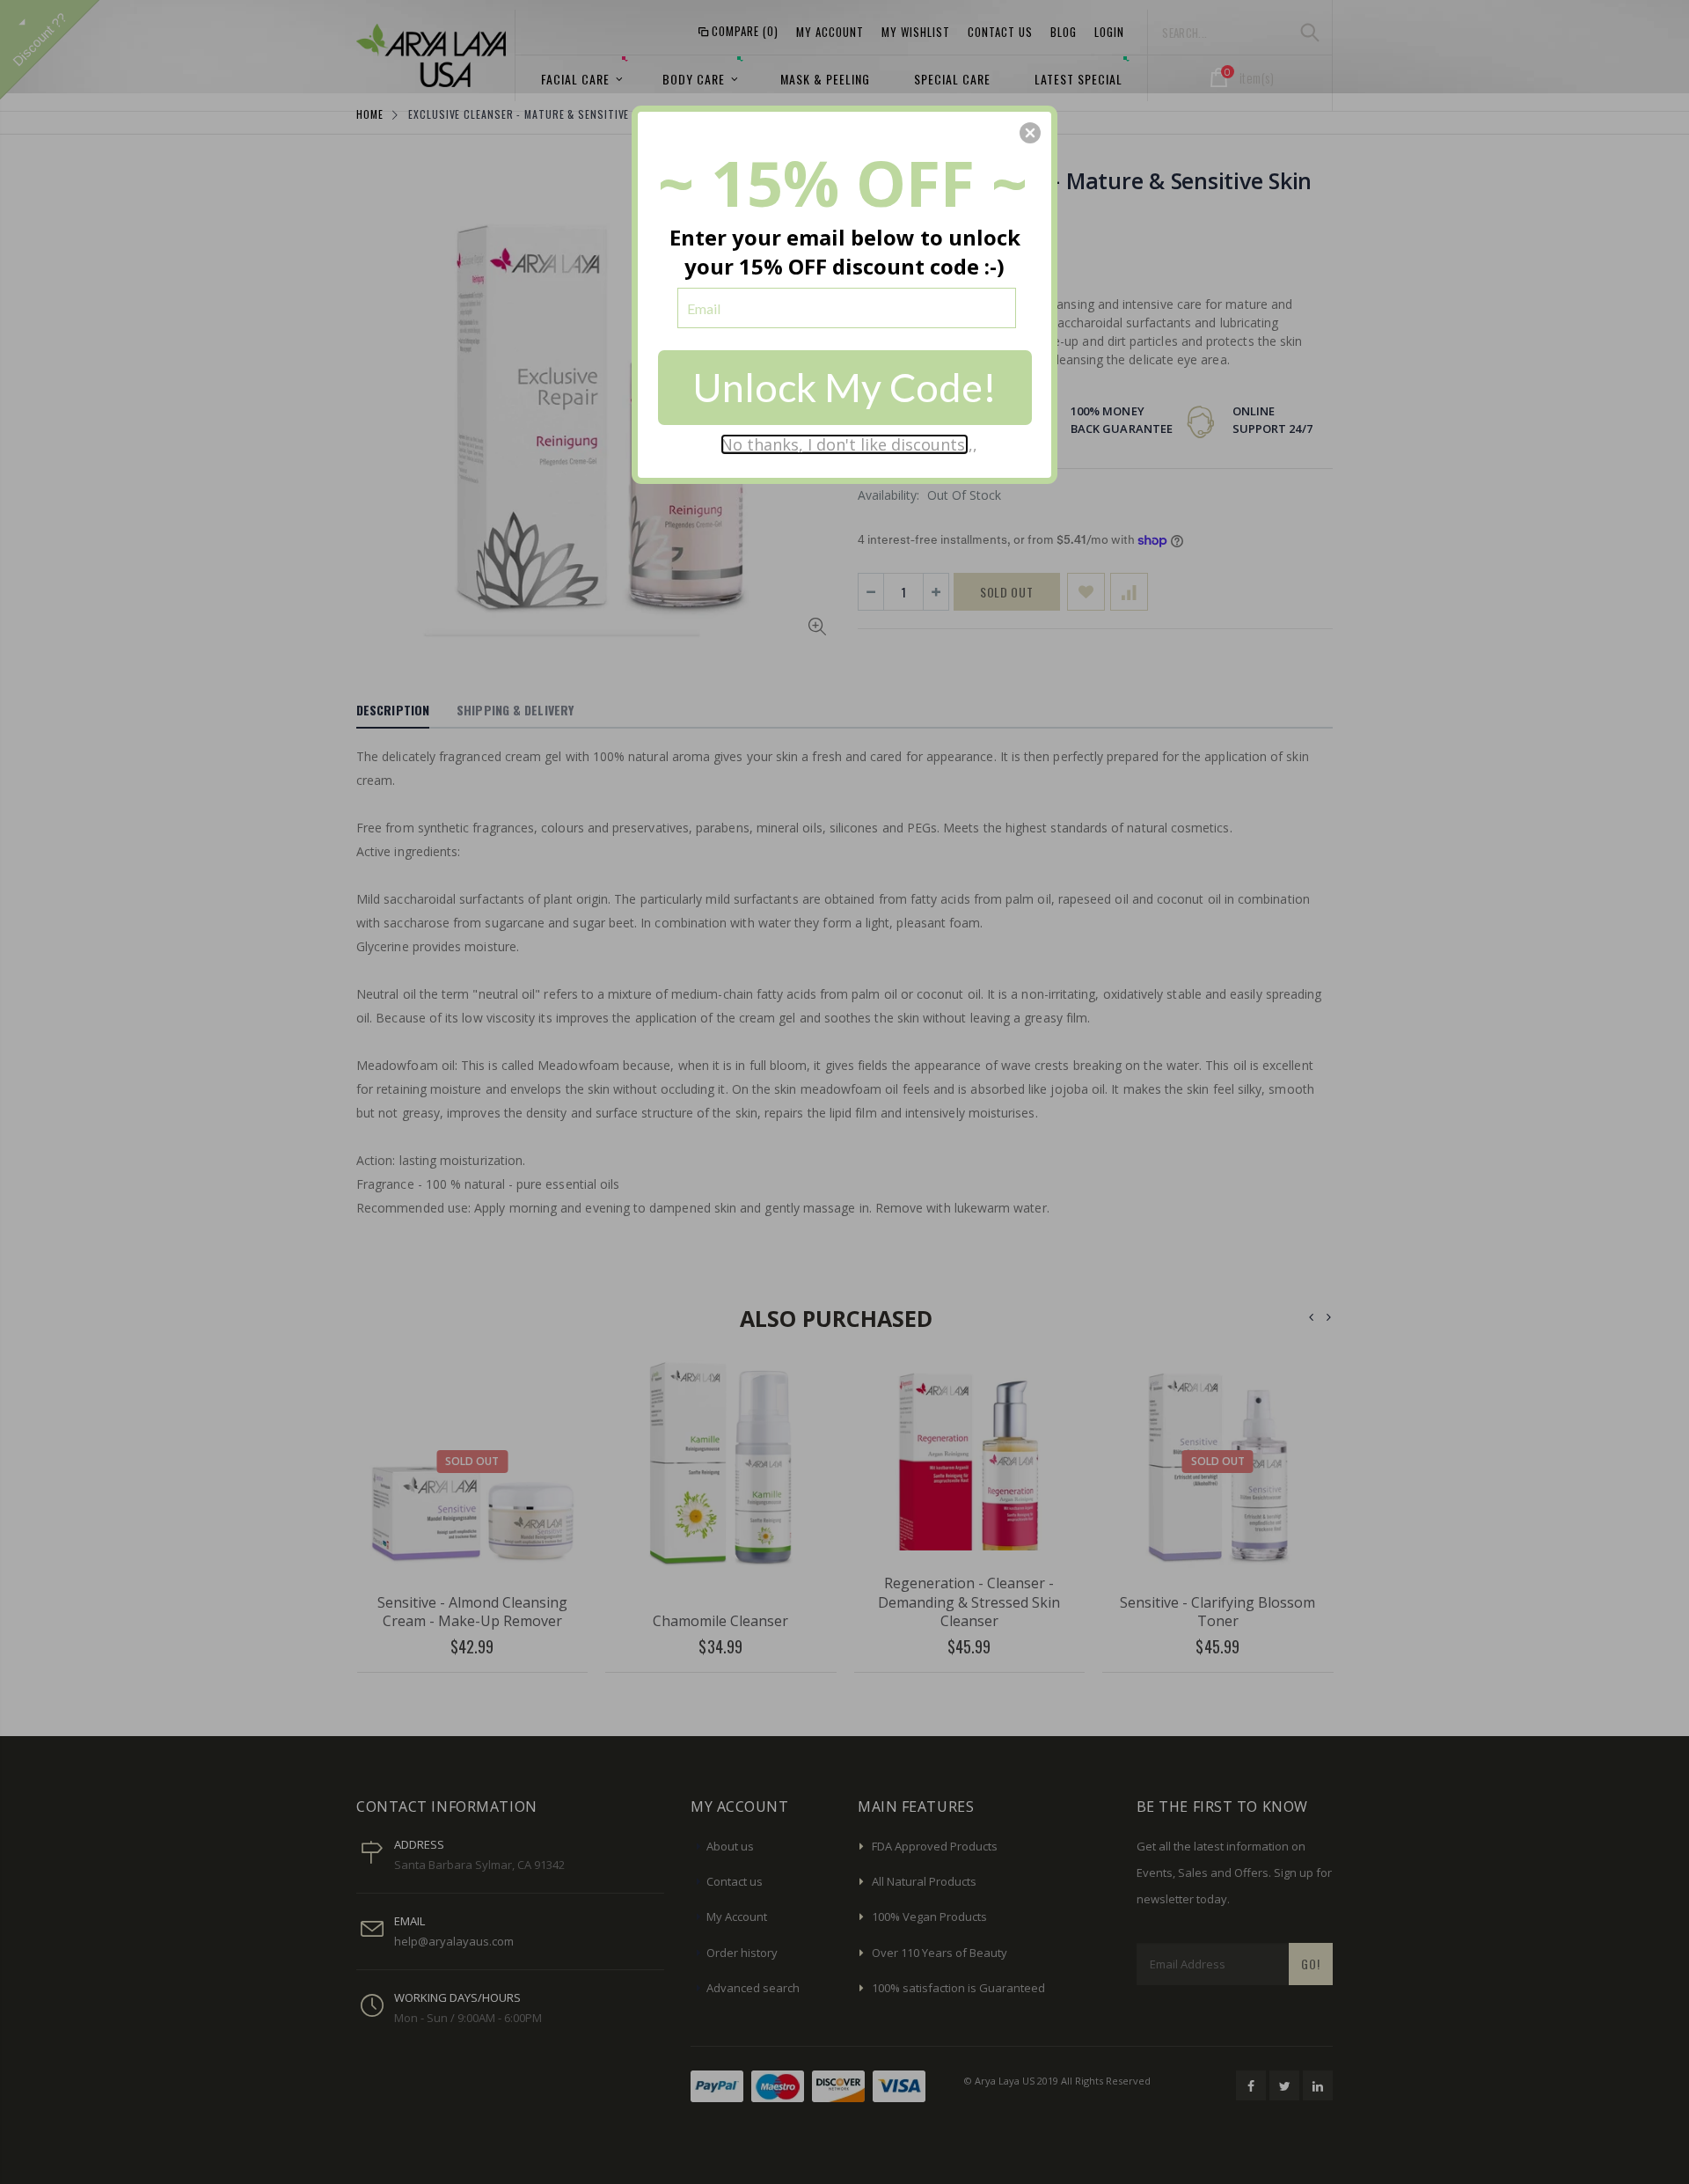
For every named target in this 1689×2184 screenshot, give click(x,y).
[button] (1030, 133)
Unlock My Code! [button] (844, 387)
